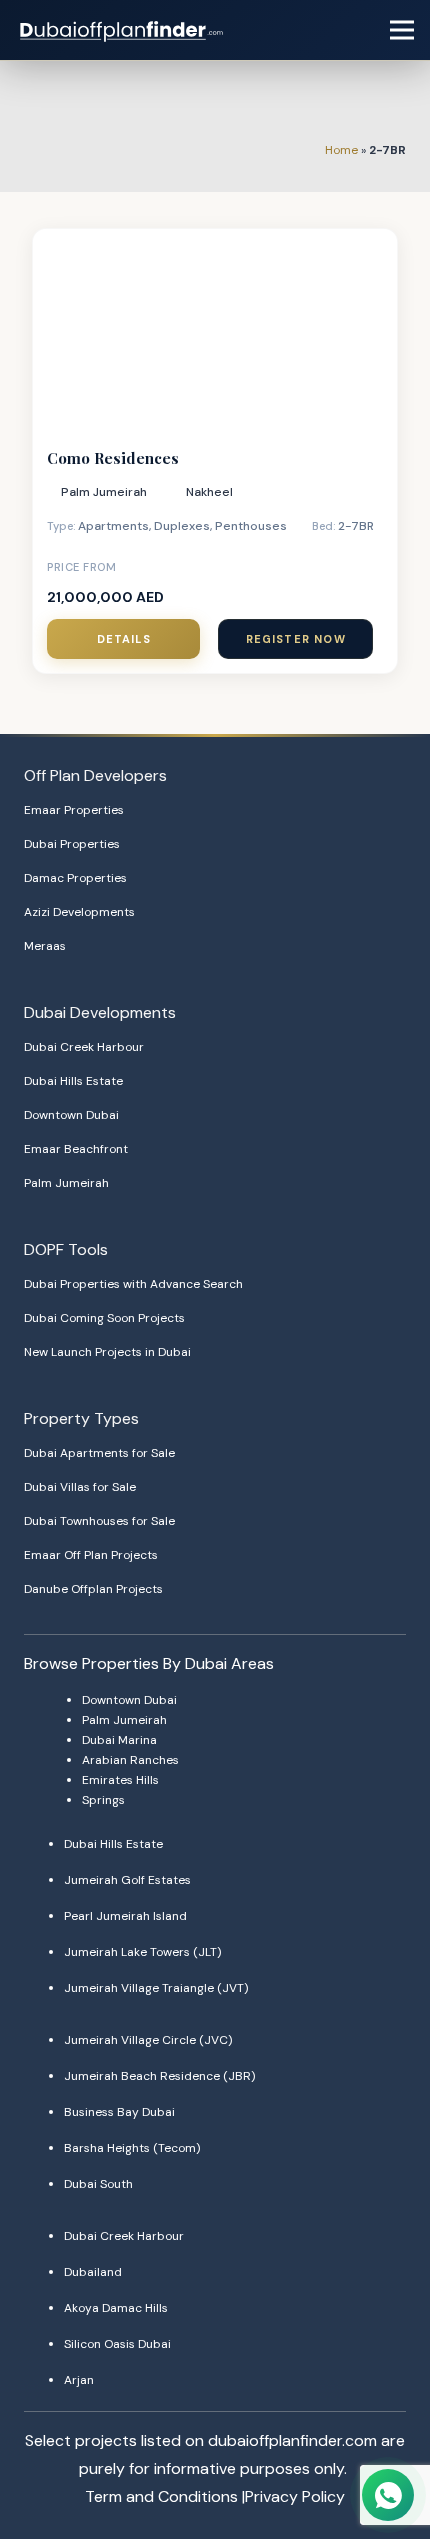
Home (341, 150)
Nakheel (209, 492)
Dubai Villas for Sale (80, 1487)
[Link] (123, 30)
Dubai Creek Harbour (84, 1047)
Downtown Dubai (71, 1115)
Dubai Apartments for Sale (99, 1453)
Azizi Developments (79, 912)
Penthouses (251, 526)
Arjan (79, 2380)
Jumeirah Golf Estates (127, 1880)
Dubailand (93, 2272)
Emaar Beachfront (76, 1149)
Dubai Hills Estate (73, 1081)
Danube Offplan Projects (93, 1589)
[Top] (387, 2456)
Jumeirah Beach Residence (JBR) (159, 2076)
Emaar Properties (74, 810)
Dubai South (98, 2184)
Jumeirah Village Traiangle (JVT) (156, 1988)
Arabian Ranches (130, 1760)
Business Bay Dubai (119, 2112)
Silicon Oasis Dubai (117, 2344)
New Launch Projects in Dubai (107, 1352)
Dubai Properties (72, 844)
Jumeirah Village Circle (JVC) (148, 2040)
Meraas (45, 946)
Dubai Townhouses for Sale (99, 1521)
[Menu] (402, 30)
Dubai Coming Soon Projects (104, 1318)
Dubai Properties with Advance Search (133, 1284)
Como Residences (113, 458)
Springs (103, 1800)
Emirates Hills (120, 1780)
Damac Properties (75, 878)
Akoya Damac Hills (116, 2308)
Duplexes (182, 526)
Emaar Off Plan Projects (91, 1555)
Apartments (113, 526)
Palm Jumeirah (104, 492)
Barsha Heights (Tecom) (132, 2148)
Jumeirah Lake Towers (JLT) (142, 1952)
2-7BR (356, 526)
